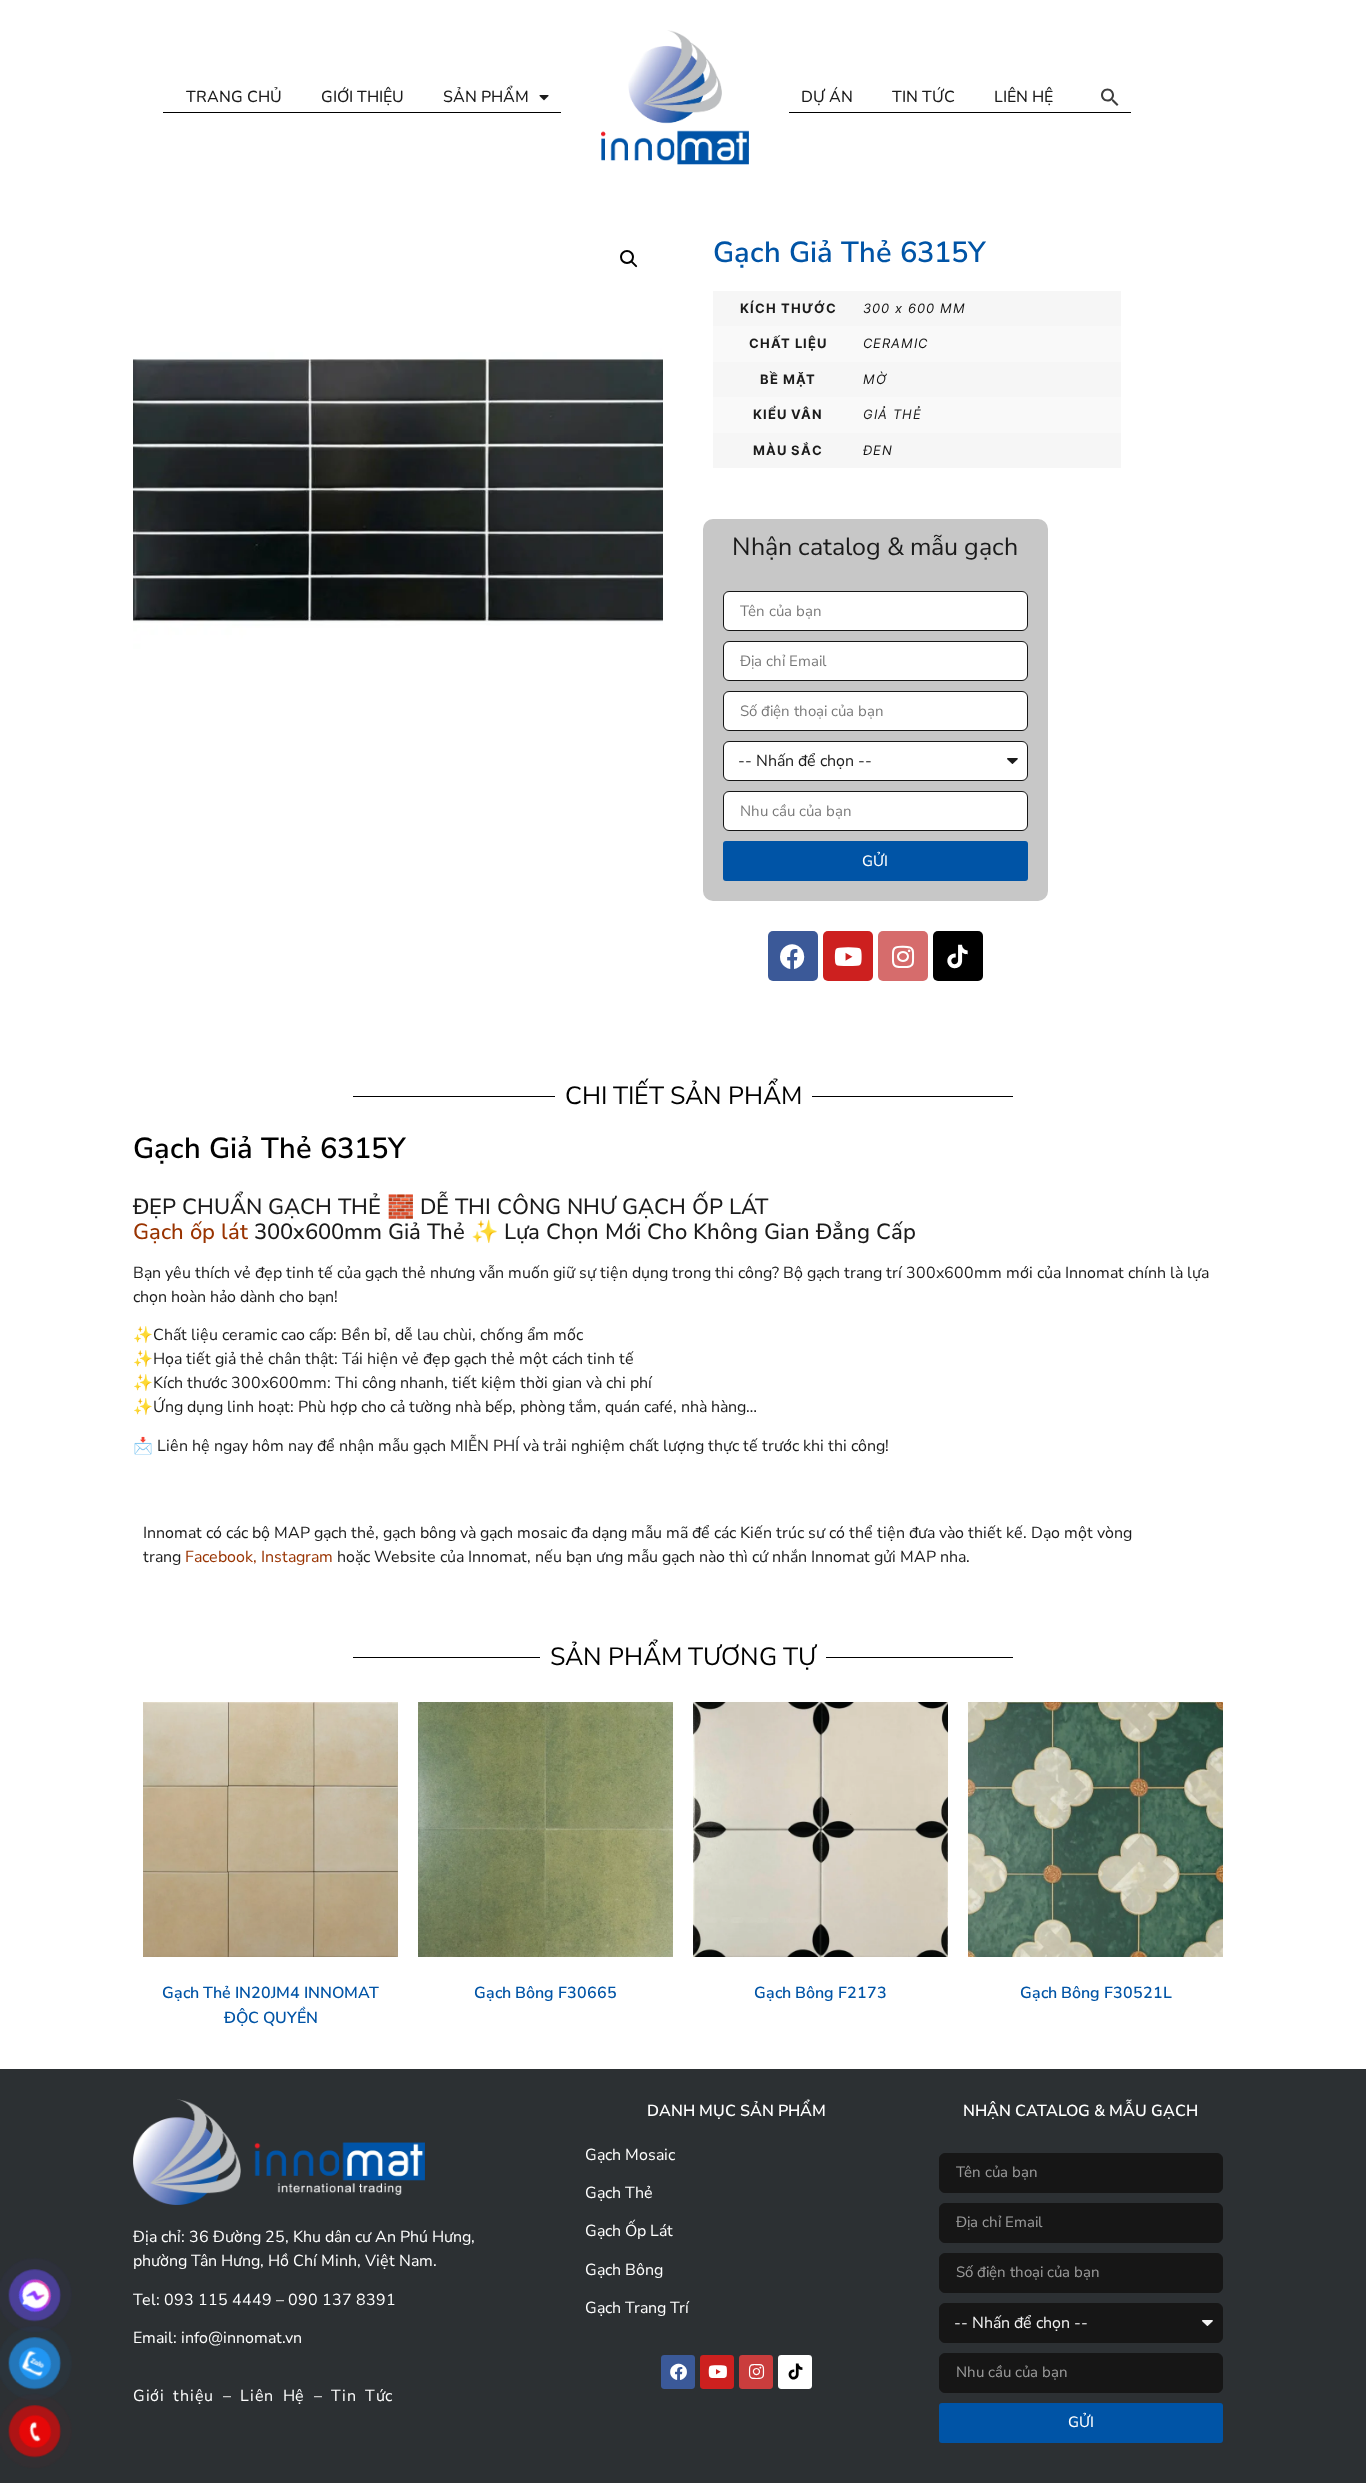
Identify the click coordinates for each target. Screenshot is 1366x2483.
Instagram (297, 1557)
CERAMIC (895, 343)
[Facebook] (793, 956)
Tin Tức (362, 2396)
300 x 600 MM (914, 308)
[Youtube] (848, 956)
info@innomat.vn (241, 2338)
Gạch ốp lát (190, 1232)
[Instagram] (903, 956)
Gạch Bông (624, 2270)
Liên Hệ (272, 2396)
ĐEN (878, 450)
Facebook (219, 1557)
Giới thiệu (173, 2396)
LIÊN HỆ (1023, 97)
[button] (1110, 97)
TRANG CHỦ (234, 97)
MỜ (875, 379)
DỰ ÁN (827, 97)
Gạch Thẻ (619, 2193)
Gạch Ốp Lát (629, 2231)
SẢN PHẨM (486, 97)
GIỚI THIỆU (362, 97)
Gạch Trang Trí (637, 2308)
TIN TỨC (923, 97)
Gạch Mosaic (630, 2155)
